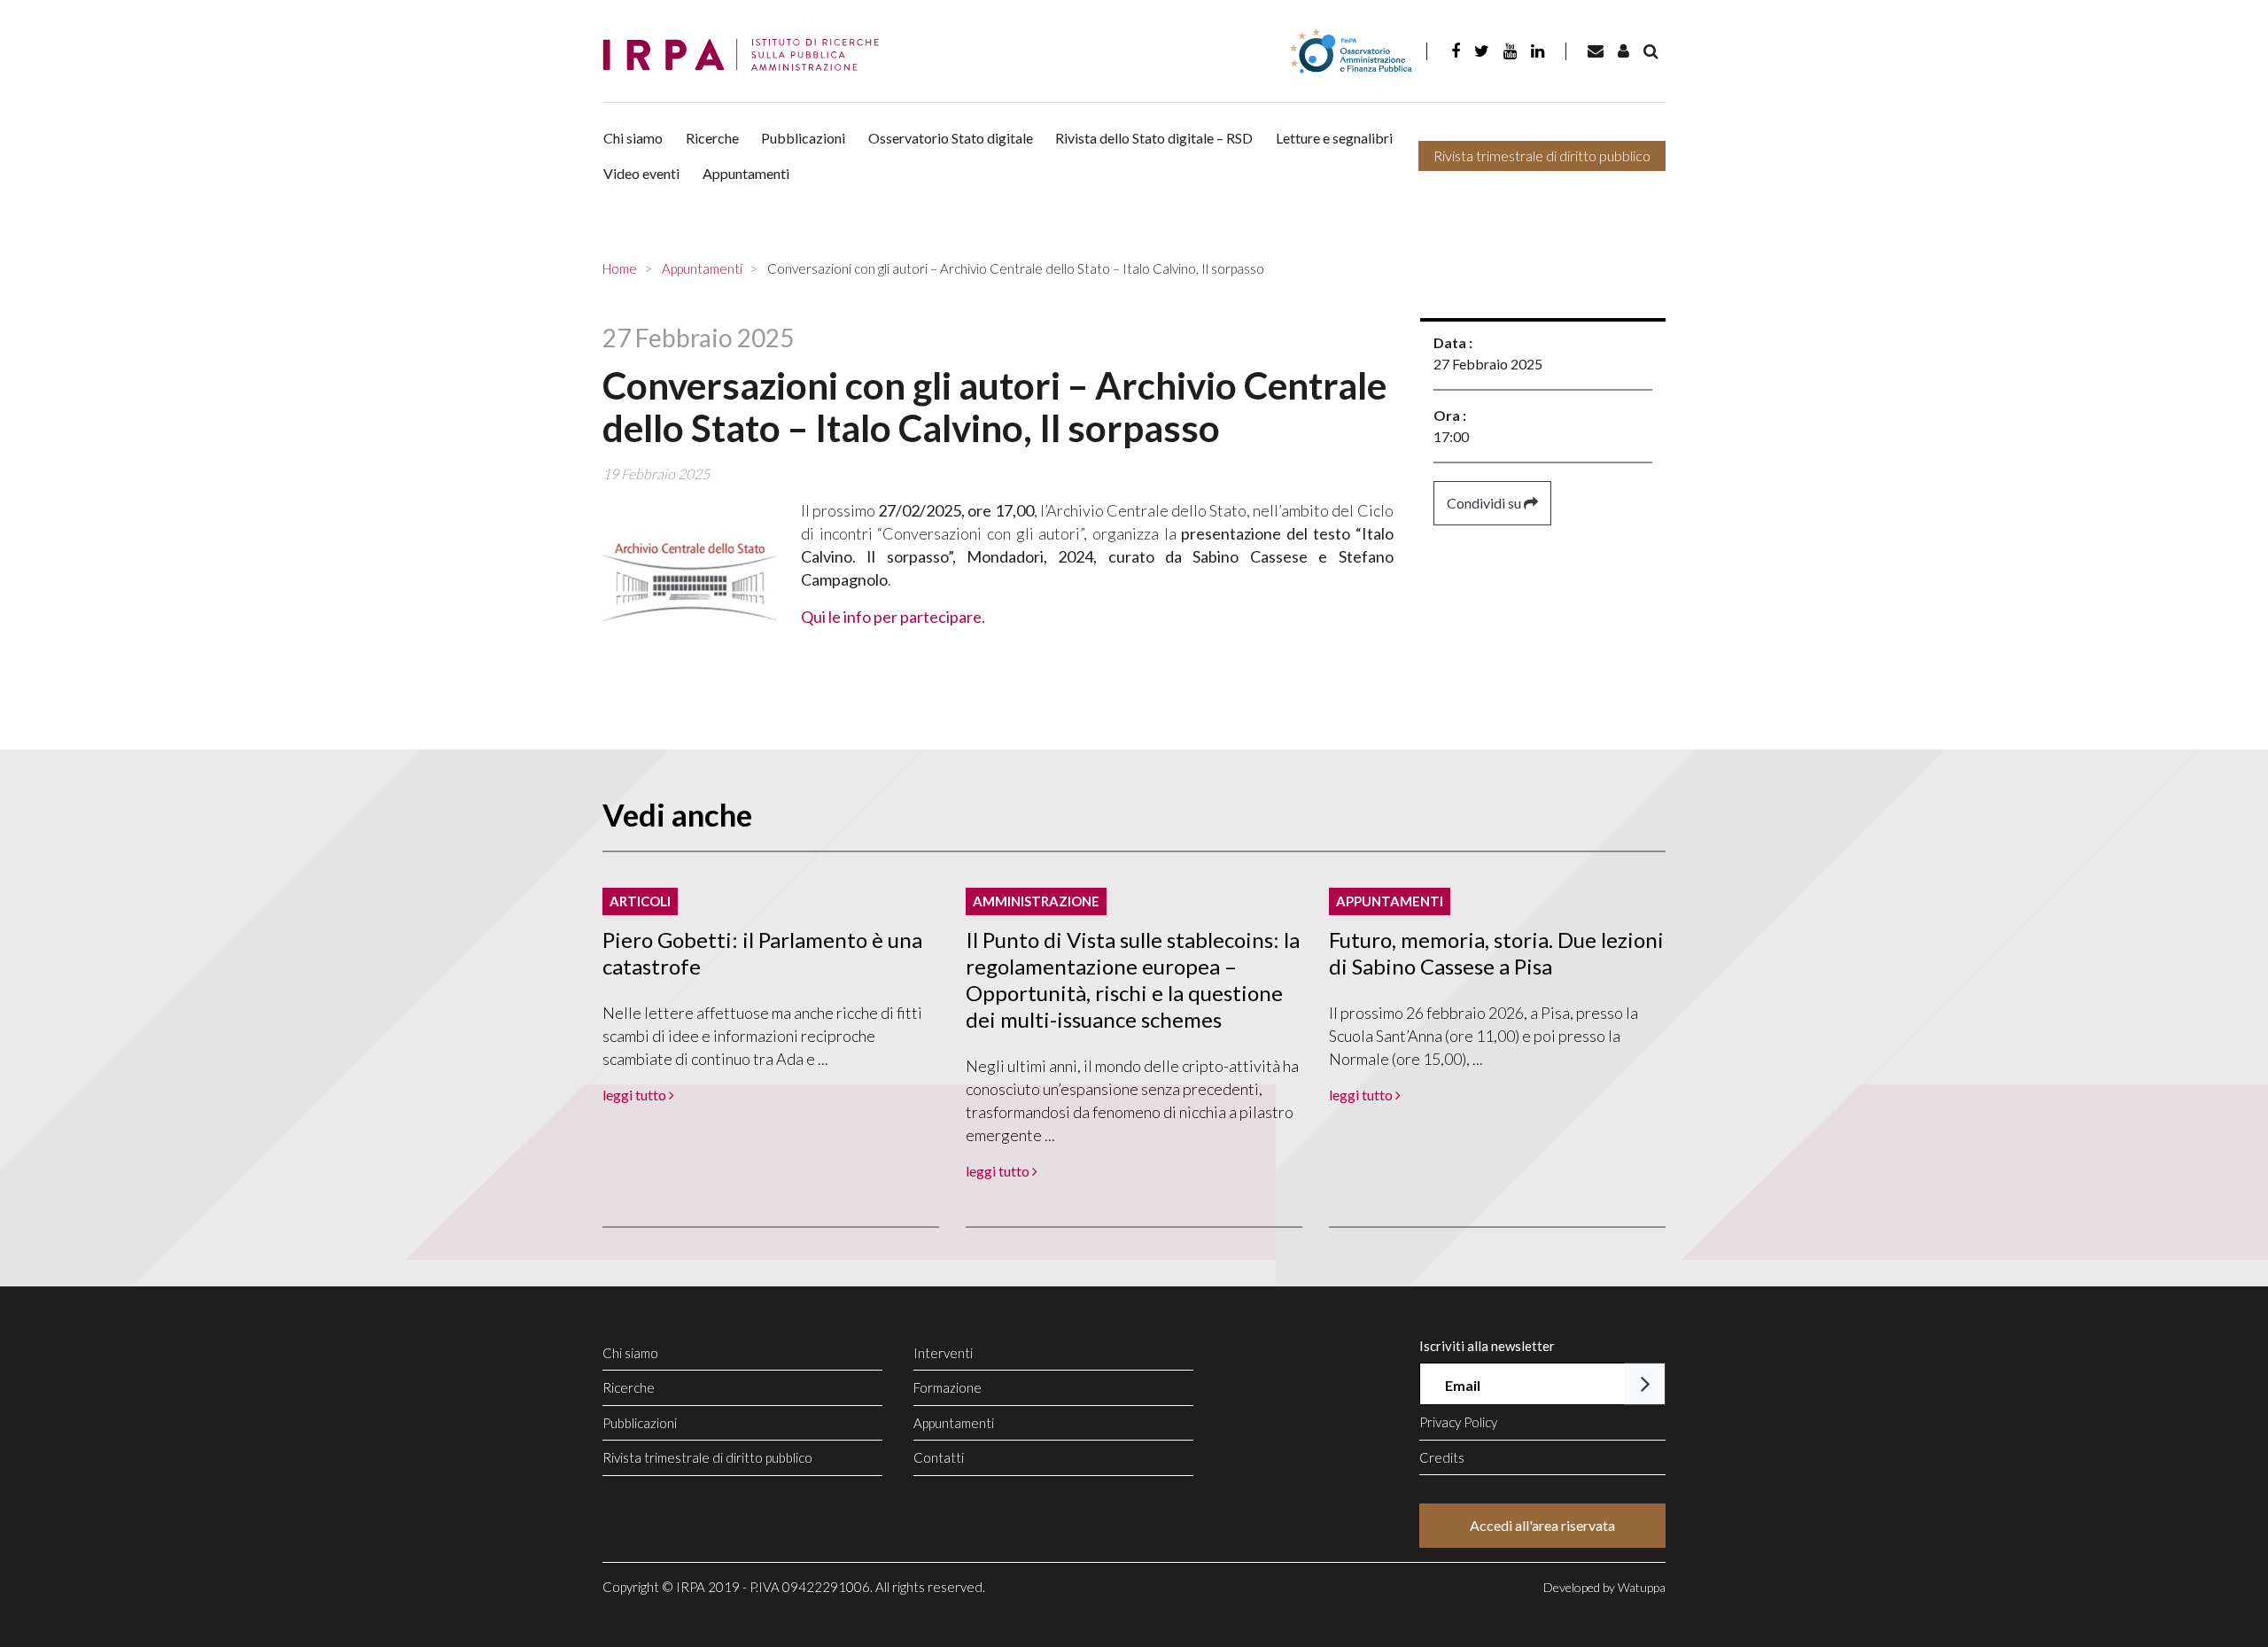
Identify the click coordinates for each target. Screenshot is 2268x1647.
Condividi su (1485, 503)
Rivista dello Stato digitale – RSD (1154, 138)
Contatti (939, 1457)
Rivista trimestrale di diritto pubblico (1542, 155)
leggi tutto (636, 1095)
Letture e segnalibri (1334, 138)
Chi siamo (633, 138)
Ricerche (712, 138)
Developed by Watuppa (1604, 1587)
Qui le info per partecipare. (893, 617)
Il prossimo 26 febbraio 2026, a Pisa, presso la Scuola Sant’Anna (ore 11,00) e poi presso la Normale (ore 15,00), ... (1484, 1036)
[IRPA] (747, 55)
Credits (1442, 1457)
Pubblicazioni (803, 138)
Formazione (948, 1387)
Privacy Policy (1458, 1422)
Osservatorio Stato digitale (951, 138)
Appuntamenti (746, 173)
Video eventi (641, 173)
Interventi (943, 1353)
